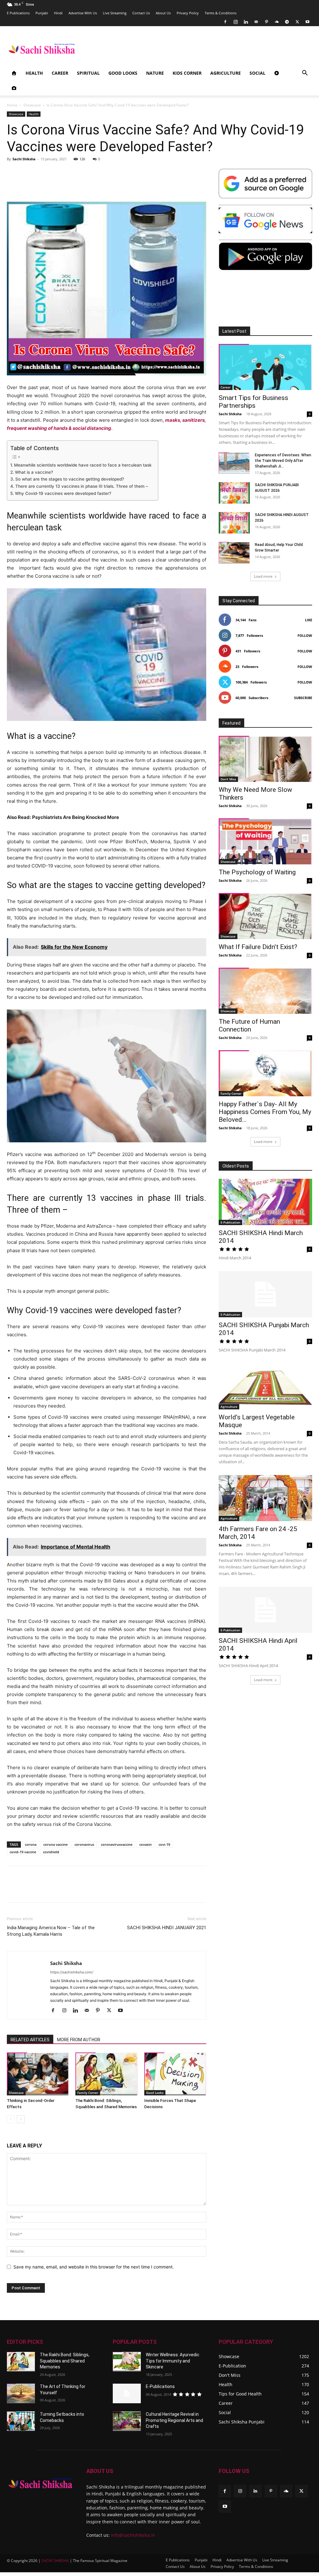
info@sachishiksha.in (133, 2535)
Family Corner (88, 2093)
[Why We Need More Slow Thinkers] (265, 759)
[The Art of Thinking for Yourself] (21, 2393)
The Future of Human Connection (249, 1025)
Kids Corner (187, 73)
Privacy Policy (188, 13)
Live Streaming (115, 13)
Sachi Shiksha (24, 159)
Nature (155, 73)
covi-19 (164, 1844)
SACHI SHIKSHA (55, 2561)
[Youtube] (307, 22)
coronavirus (84, 1844)
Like (309, 620)
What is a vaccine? (34, 472)
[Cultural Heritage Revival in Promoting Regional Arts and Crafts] (127, 2421)
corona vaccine (55, 1844)
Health (34, 73)
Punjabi (42, 13)
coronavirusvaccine (117, 1844)
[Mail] (256, 22)
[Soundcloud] (277, 22)
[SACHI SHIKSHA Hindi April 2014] (265, 1610)
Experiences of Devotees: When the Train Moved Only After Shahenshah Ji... (283, 461)
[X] (297, 22)
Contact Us (141, 13)
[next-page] (21, 2119)
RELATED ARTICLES (30, 2040)
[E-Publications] (127, 2393)
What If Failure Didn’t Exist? (258, 947)
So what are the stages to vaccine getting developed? (70, 479)
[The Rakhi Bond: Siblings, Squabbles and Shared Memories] (106, 2074)
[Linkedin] (246, 22)
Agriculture (226, 73)
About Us (163, 13)
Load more (263, 576)
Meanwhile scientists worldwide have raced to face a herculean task (83, 465)
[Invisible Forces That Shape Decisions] (175, 2074)
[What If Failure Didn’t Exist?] (265, 916)
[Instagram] (236, 22)
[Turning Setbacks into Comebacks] (21, 2421)
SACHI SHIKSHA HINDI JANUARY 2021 (167, 1928)
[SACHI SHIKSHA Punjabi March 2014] (265, 1294)
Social (257, 73)
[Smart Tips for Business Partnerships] (265, 367)
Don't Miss (228, 779)
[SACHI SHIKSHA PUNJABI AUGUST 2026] (234, 493)
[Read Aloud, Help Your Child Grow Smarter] (234, 553)
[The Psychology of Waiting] (265, 841)
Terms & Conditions (221, 13)
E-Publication (230, 1222)
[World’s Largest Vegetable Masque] (265, 1386)
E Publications (18, 13)
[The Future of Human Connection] (265, 991)
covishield (51, 1852)
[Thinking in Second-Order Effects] (38, 2074)
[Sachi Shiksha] (40, 2483)
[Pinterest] (266, 22)
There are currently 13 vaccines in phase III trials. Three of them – (82, 486)
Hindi (58, 13)
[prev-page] (11, 2119)
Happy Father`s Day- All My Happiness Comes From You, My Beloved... (265, 1112)
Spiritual (88, 73)
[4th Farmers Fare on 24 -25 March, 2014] (265, 1498)
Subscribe (303, 698)
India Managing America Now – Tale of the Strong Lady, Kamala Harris (51, 1931)
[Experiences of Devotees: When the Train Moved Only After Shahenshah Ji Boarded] (234, 463)
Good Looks (123, 73)
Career (60, 73)
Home (12, 105)
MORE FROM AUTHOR (79, 2040)
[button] (305, 74)
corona (31, 1844)
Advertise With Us (83, 13)
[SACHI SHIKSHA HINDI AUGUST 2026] (234, 523)
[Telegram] (287, 22)
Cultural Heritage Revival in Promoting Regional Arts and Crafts (174, 2420)
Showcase (32, 105)
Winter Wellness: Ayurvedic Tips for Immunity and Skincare (173, 2361)
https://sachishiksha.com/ (72, 1972)
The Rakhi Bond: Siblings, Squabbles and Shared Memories (65, 2361)
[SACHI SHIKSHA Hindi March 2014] (265, 1202)
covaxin (145, 1844)
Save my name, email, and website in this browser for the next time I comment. (94, 2267)
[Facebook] (225, 22)
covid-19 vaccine (23, 1852)
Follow (305, 635)
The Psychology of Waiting (257, 872)
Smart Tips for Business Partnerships (253, 402)
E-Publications (160, 2386)
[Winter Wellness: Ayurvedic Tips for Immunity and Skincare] (127, 2362)
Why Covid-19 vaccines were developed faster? (63, 493)
